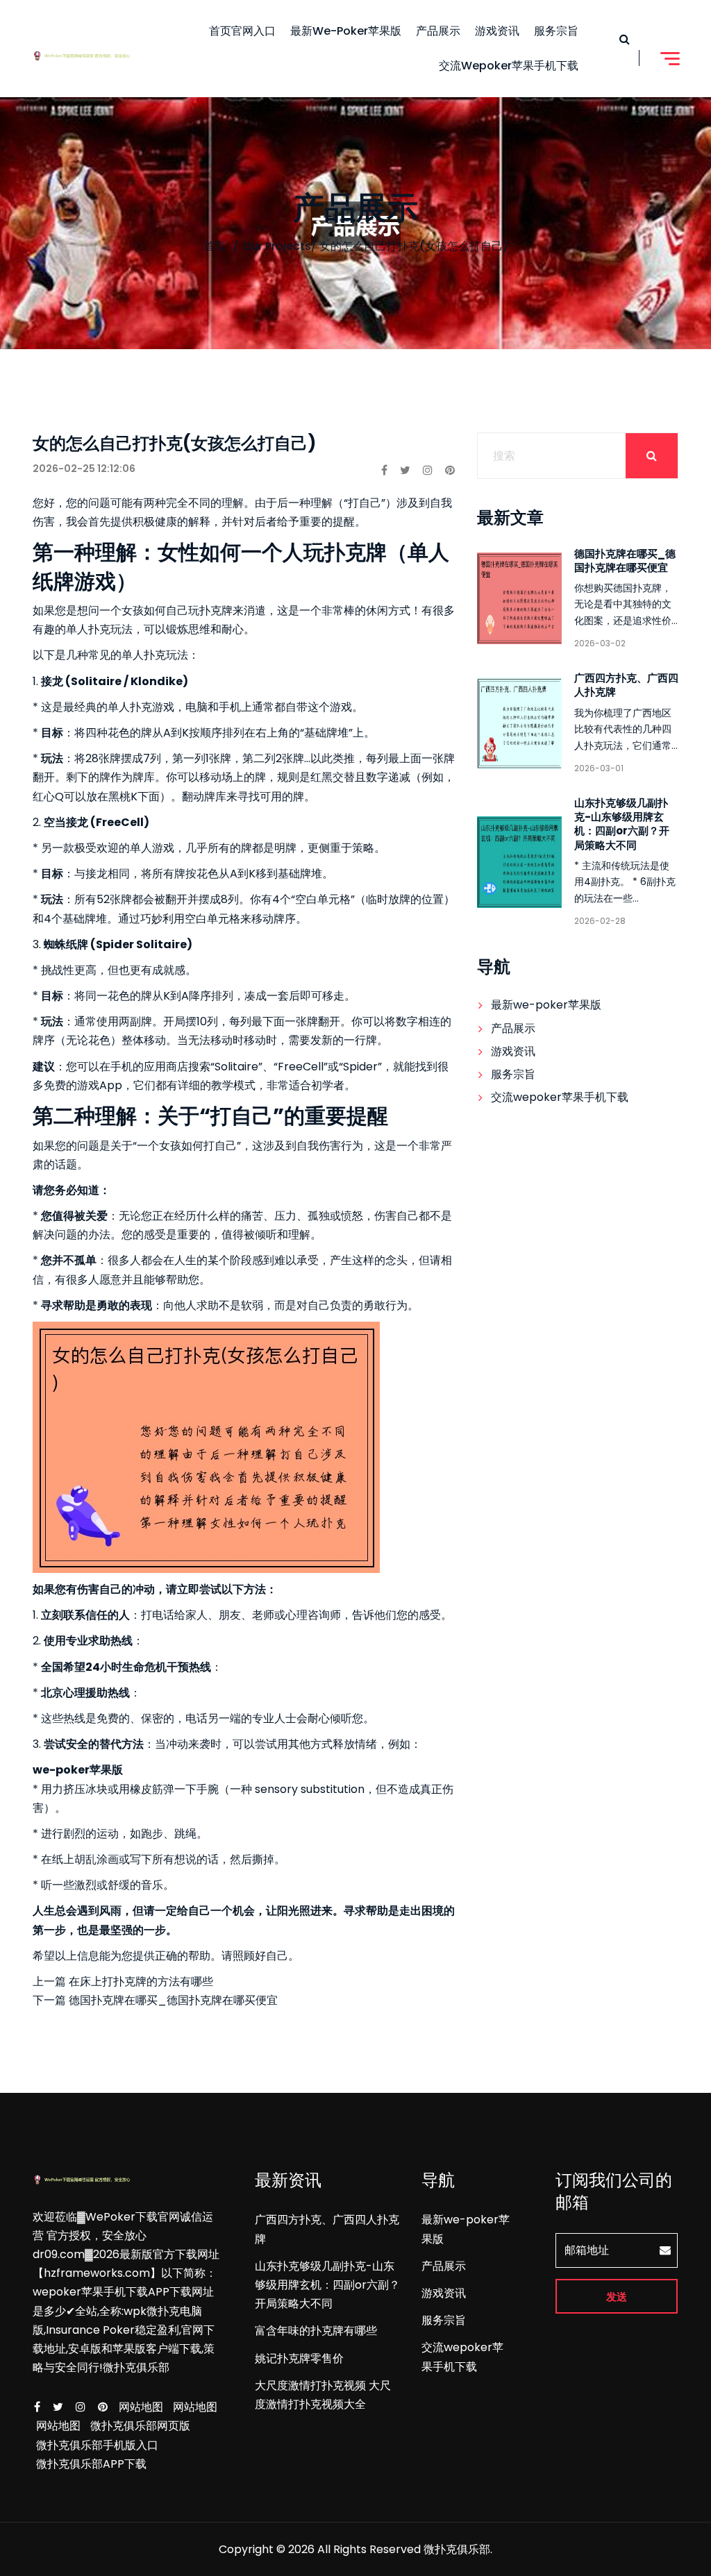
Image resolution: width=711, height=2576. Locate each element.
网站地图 (141, 2407)
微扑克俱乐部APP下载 (91, 2464)
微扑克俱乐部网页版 (140, 2426)
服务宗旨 (556, 31)
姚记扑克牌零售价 (299, 2358)
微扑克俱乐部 (457, 2549)
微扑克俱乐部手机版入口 (97, 2445)
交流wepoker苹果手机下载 (509, 66)
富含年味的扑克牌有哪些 (316, 2331)
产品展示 (438, 31)
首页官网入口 (242, 31)
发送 (617, 2297)
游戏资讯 (497, 31)
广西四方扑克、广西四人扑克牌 (626, 685)
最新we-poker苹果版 (346, 31)
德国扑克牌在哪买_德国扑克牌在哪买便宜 (625, 561)
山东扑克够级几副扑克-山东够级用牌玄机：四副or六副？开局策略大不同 (622, 824)
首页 (215, 246)
